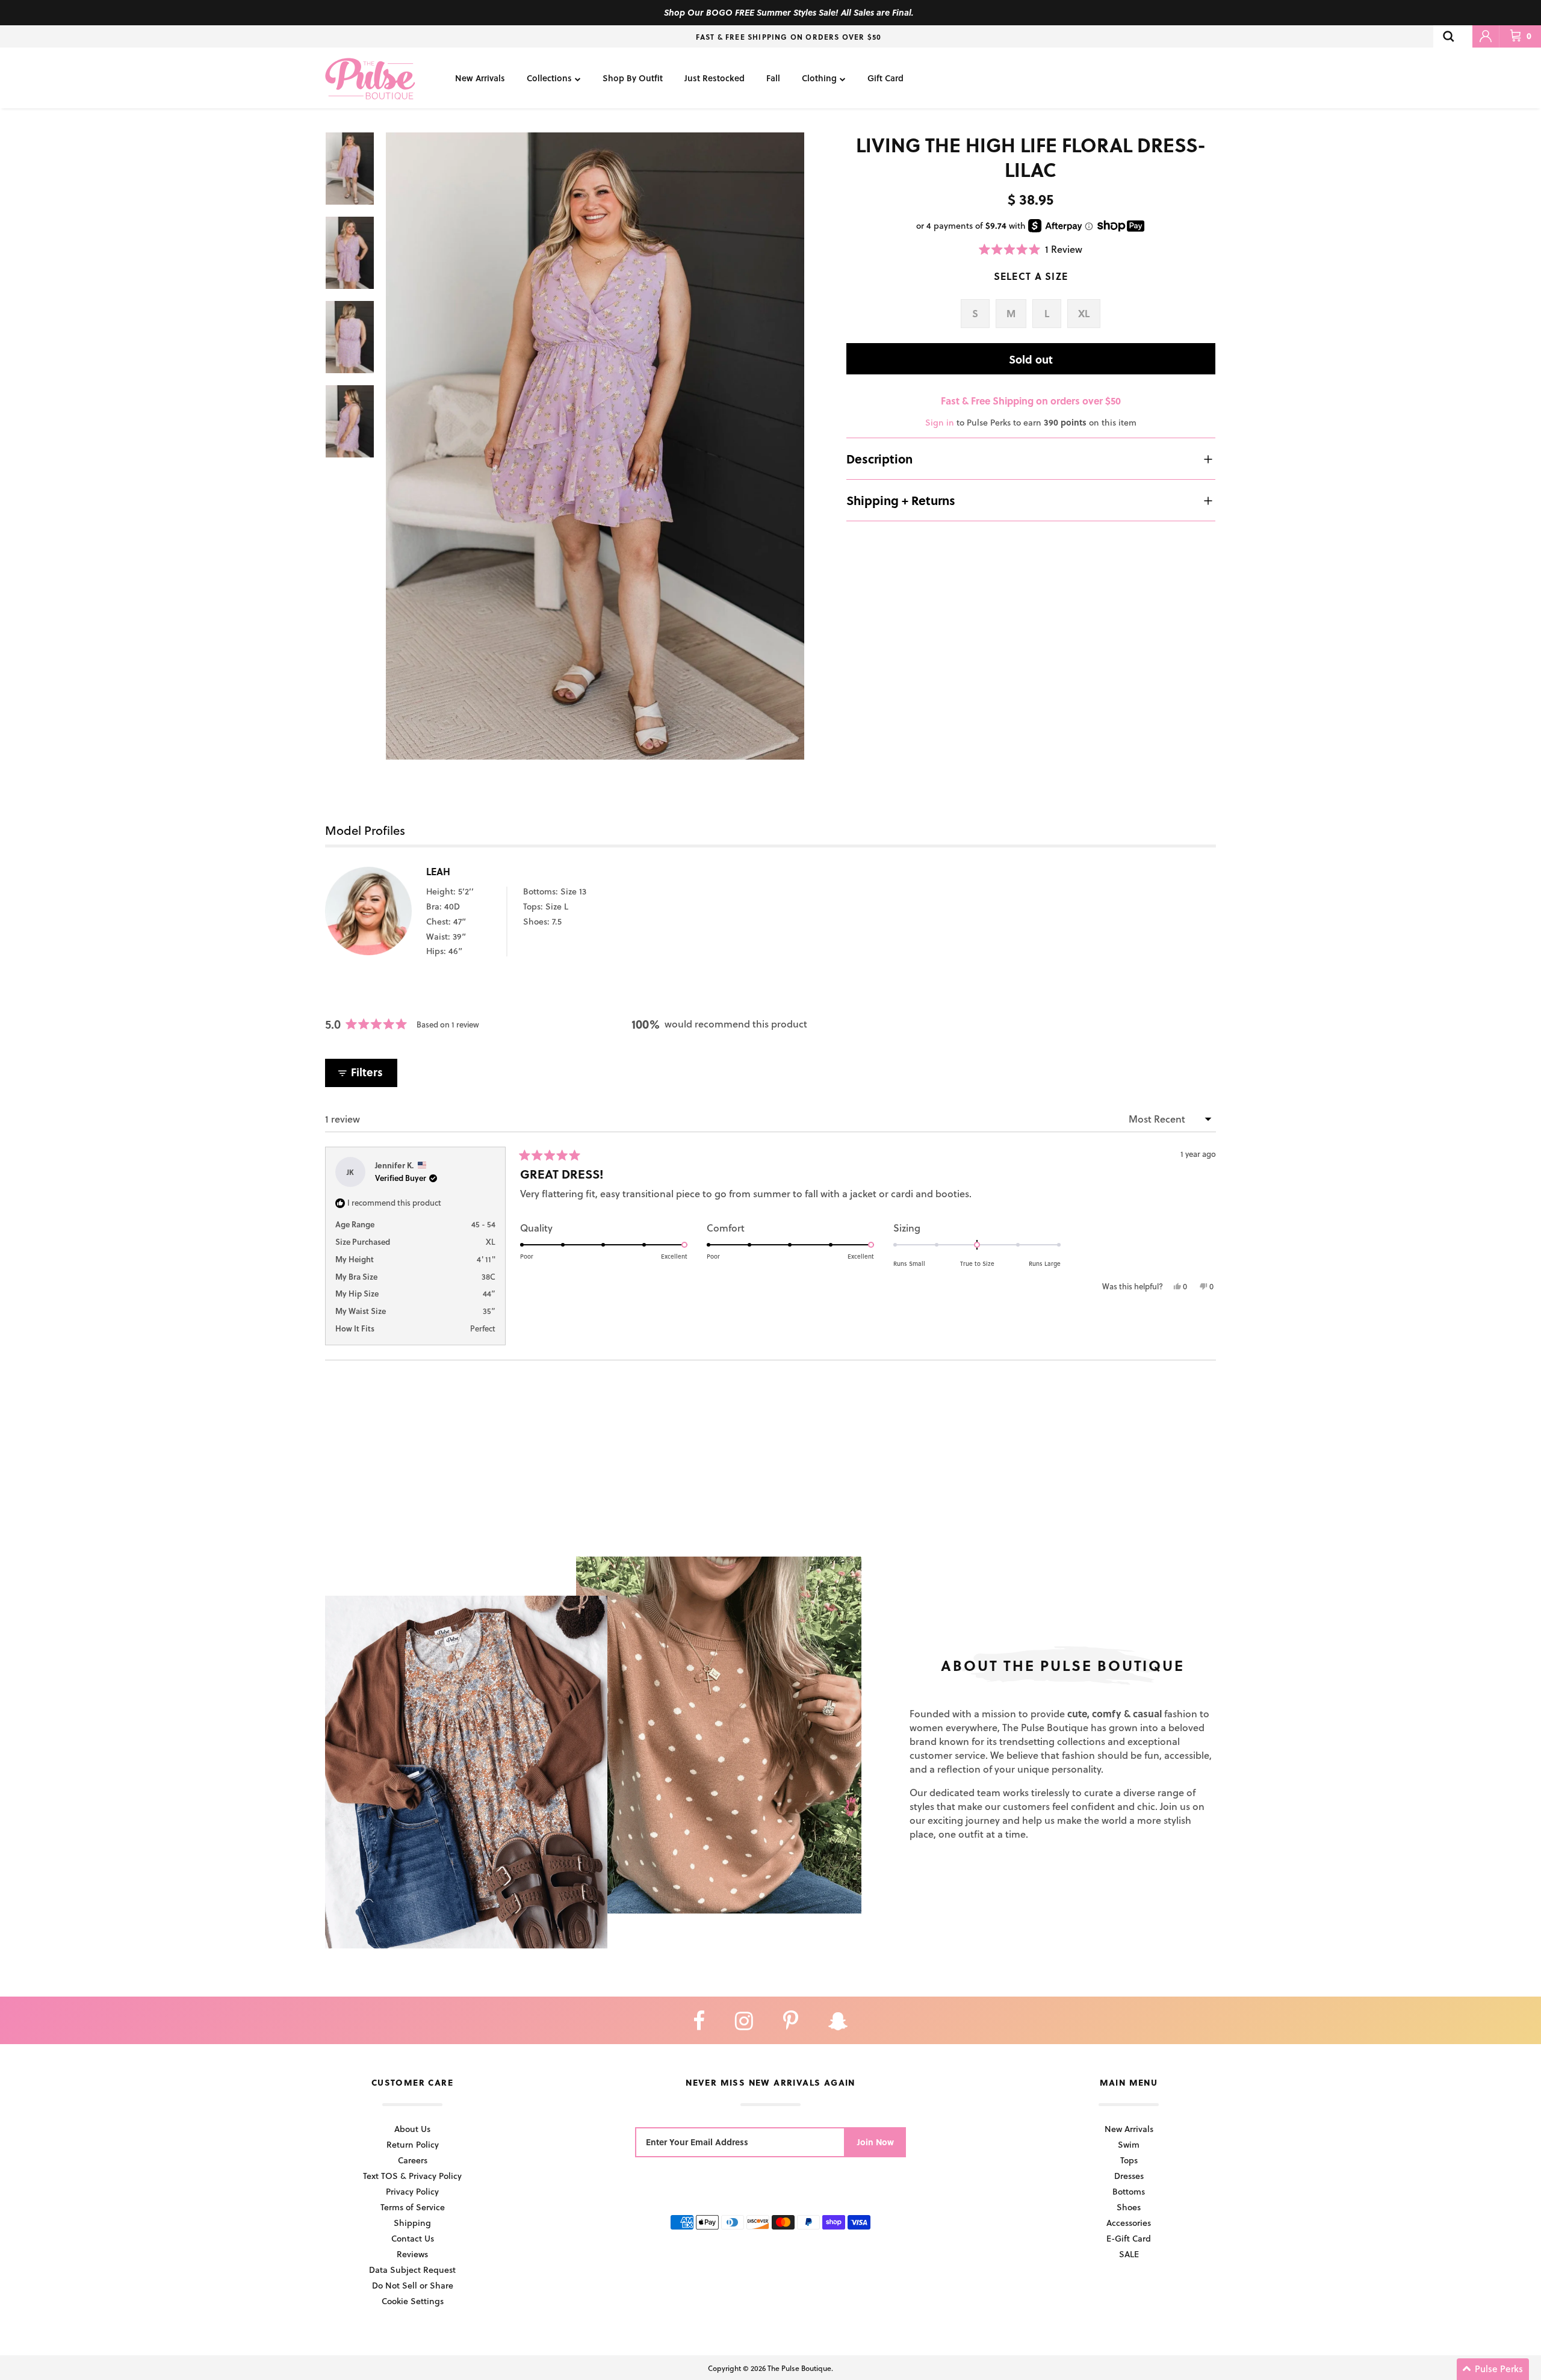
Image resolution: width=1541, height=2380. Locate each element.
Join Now (876, 2142)
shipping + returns (901, 500)
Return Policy (413, 2144)
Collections (549, 78)
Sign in (940, 422)
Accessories (1129, 2223)
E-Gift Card (1129, 2238)
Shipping (412, 2223)
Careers (413, 2160)
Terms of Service (413, 2207)
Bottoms (1129, 2191)
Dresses (1129, 2176)
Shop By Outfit (633, 78)
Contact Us (413, 2238)
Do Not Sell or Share (413, 2285)
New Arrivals (480, 78)
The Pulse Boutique (799, 2368)
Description (879, 459)
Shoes (1129, 2207)
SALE (1129, 2254)
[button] (1031, 249)
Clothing (819, 78)
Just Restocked (715, 78)
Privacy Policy (412, 2191)
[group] (595, 446)
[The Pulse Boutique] (370, 78)
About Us (412, 2129)
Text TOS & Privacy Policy (412, 2176)
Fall (773, 78)
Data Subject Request (412, 2270)
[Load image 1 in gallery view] (595, 446)
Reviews (412, 2254)
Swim (1129, 2144)
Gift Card (885, 78)
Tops (1129, 2160)
